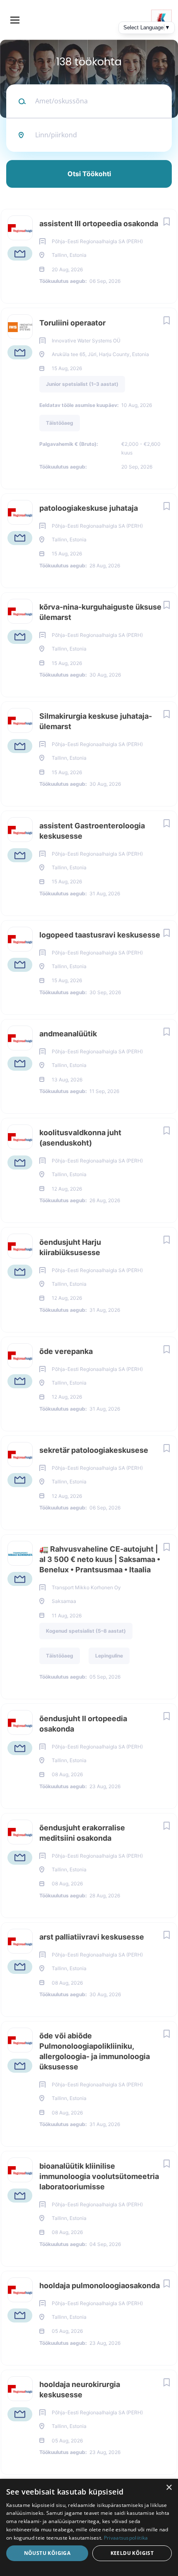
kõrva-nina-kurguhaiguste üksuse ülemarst (100, 612)
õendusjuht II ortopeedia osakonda (83, 1724)
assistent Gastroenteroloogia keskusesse (92, 831)
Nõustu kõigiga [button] (47, 2553)
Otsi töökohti (89, 174)
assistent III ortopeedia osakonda (99, 224)
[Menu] (15, 20)
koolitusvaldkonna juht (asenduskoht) (80, 1138)
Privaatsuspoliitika (126, 2538)
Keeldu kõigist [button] (132, 2553)
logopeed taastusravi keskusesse (100, 935)
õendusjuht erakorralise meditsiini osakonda (82, 1833)
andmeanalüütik (68, 1034)
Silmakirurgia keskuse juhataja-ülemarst (96, 721)
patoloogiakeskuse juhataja (89, 508)
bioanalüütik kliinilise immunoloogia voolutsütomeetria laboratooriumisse (99, 2176)
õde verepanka (66, 1351)
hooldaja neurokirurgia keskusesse (80, 2389)
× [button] (169, 2488)
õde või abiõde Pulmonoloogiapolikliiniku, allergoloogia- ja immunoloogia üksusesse (95, 2051)
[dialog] (89, 2527)
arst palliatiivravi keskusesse (92, 1937)
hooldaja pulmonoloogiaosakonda (100, 2285)
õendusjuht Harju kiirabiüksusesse (70, 1247)
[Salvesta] (166, 221)
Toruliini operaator (72, 323)
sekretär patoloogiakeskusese (94, 1450)
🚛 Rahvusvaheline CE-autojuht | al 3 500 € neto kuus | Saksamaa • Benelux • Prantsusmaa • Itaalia (100, 1559)
